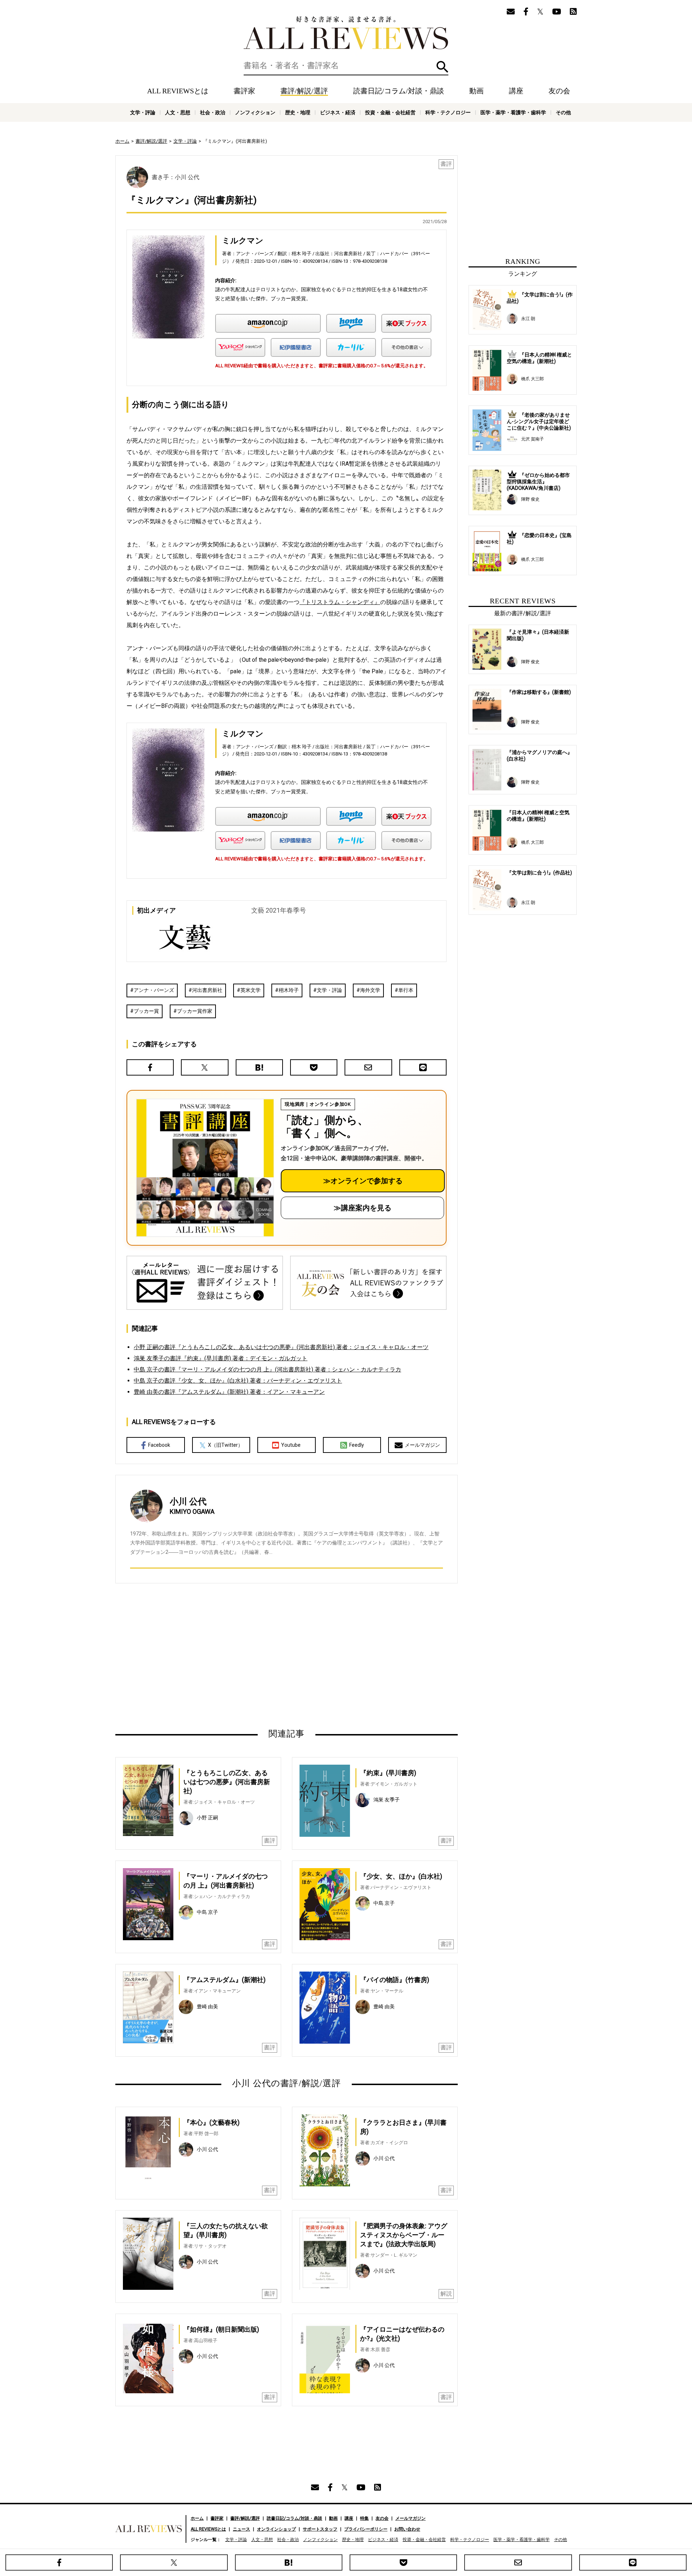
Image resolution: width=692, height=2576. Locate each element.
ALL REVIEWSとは (178, 91)
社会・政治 (213, 112)
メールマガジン (422, 1445)
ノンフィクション (255, 112)
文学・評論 (143, 112)
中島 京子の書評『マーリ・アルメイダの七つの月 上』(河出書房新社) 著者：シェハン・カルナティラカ (267, 1369)
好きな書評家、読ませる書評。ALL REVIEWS (346, 33)
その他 (563, 112)
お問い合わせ (407, 2529)
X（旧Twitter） (225, 1445)
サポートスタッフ (320, 2529)
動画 (476, 91)
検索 (442, 67)
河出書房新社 (207, 990)
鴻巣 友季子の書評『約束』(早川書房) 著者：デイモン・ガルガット (221, 1358)
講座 (516, 91)
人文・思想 (178, 112)
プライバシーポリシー (366, 2529)
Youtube (291, 1445)
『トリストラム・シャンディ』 (340, 602)
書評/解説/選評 (304, 91)
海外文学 (370, 990)
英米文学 (250, 990)
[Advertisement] (217, 1655)
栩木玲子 (289, 990)
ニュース (241, 2529)
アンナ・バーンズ (154, 990)
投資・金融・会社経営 (390, 112)
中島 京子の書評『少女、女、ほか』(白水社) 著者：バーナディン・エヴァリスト (238, 1381)
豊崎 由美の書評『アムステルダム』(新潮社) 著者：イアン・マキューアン (229, 1392)
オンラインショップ (276, 2529)
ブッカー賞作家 (195, 1011)
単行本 (406, 990)
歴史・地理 (298, 112)
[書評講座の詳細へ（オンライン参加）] (204, 1168)
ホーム (122, 141)
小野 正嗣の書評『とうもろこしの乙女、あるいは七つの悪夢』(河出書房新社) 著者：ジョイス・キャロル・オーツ (281, 1347)
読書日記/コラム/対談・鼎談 (399, 91)
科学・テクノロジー (448, 112)
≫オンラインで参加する (363, 1181)
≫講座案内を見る (363, 1208)
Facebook (159, 1445)
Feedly (357, 1445)
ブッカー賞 (146, 1011)
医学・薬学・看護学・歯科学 (513, 112)
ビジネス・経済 (338, 112)
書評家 (244, 91)
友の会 (559, 91)
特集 (364, 2518)
